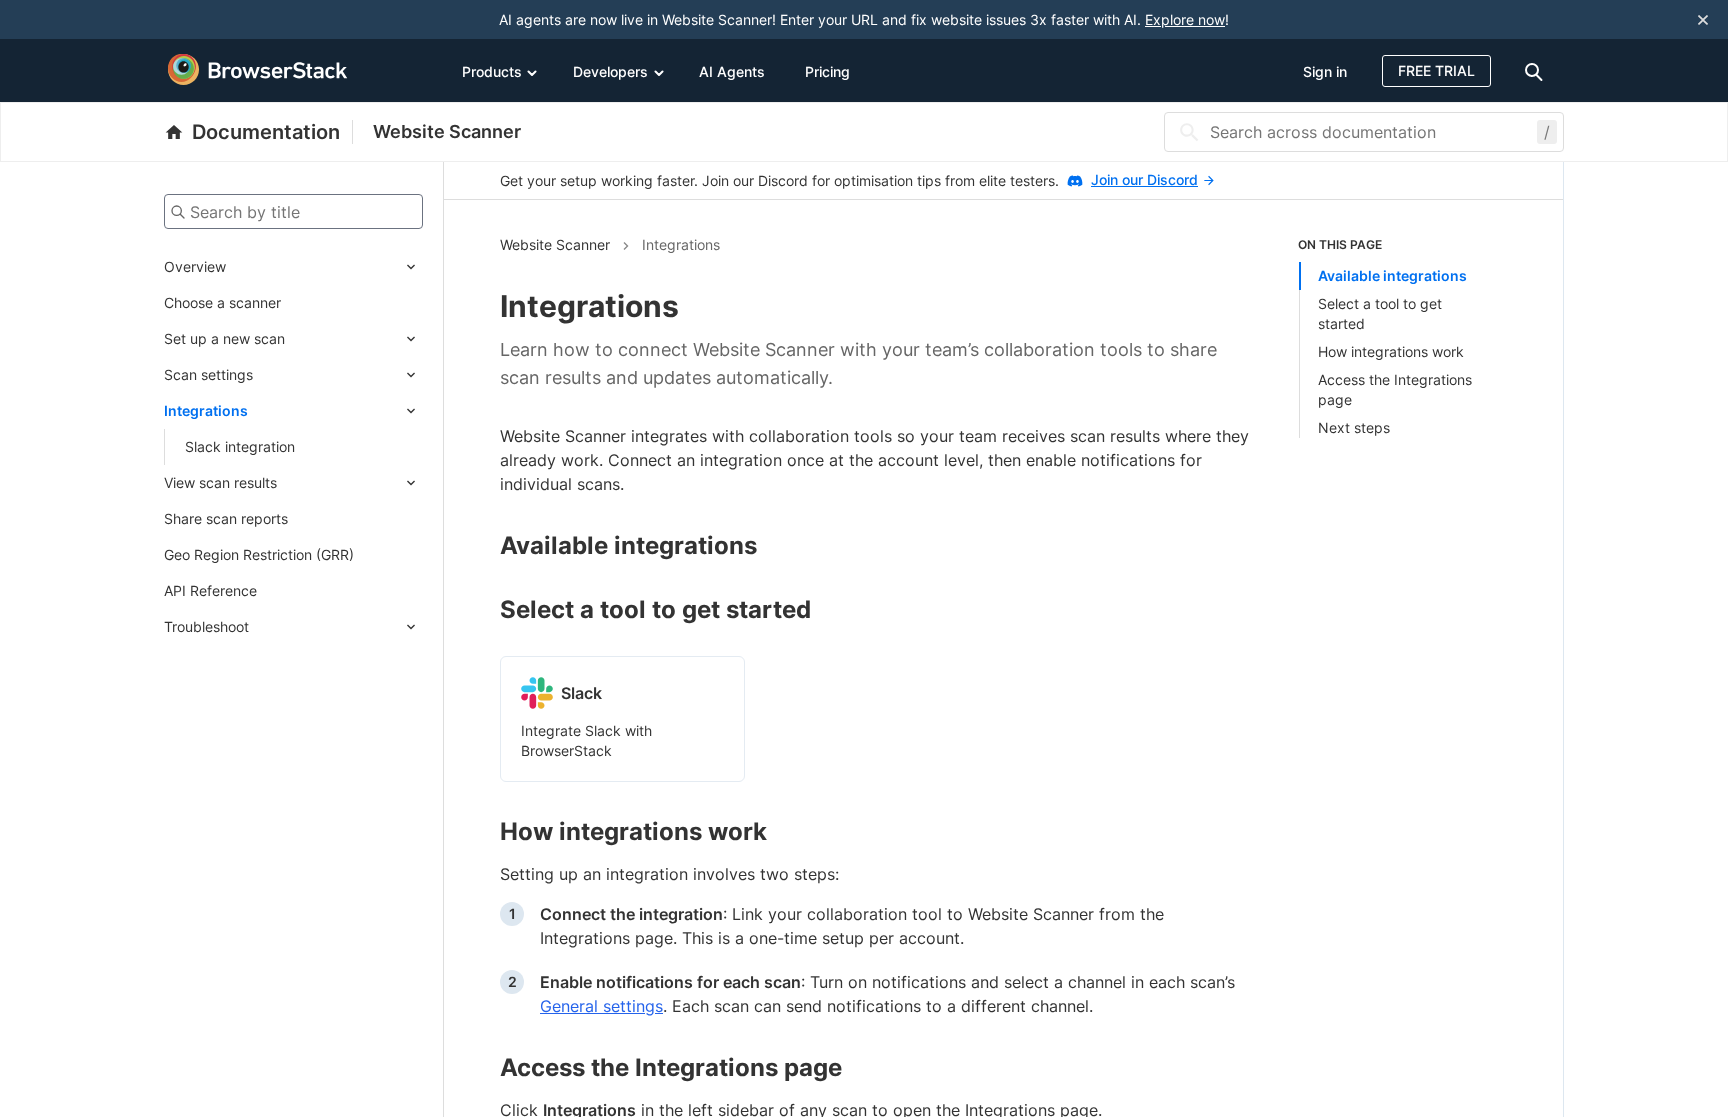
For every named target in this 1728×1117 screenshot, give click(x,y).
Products (492, 71)
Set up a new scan (224, 338)
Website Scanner (447, 131)
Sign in (1325, 71)
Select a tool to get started (1380, 313)
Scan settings (208, 374)
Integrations (206, 410)
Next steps (1354, 427)
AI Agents (732, 71)
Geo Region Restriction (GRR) (259, 554)
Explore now (1185, 19)
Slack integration (240, 446)
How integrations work (1391, 351)
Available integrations (1392, 275)
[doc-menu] (1537, 70)
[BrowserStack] (258, 70)
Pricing (827, 71)
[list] (1403, 337)
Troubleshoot (206, 626)
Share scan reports (226, 518)
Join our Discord (1144, 179)
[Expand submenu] (324, 267)
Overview (195, 266)
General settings (601, 1006)
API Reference (210, 590)
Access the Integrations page (1395, 389)
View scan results (220, 482)
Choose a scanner (222, 302)
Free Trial (1436, 70)
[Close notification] (1703, 19)
